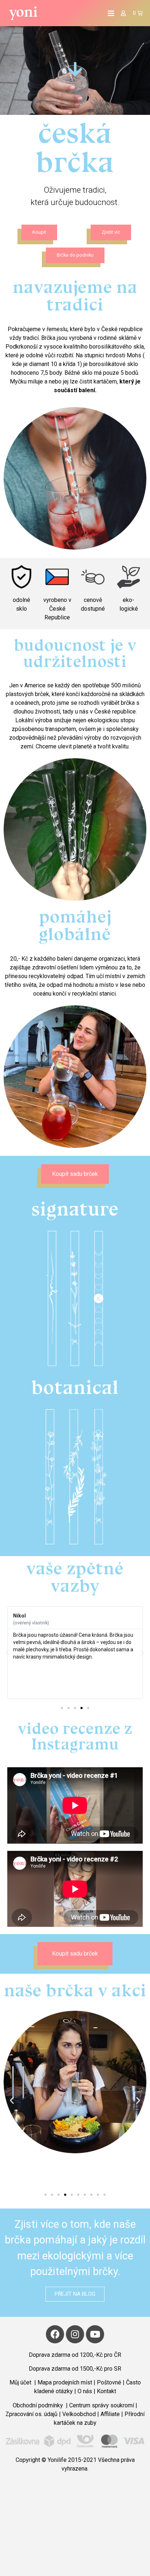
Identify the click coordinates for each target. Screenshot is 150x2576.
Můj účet (21, 2382)
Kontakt (106, 2391)
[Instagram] (75, 2334)
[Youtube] (95, 2334)
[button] (39, 232)
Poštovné (109, 2382)
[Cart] (138, 13)
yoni (23, 12)
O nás (86, 2391)
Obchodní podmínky (39, 2405)
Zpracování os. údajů (31, 2414)
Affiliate (110, 2414)
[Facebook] (55, 2334)
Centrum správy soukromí (102, 2405)
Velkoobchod (79, 2414)
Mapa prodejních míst (65, 2382)
